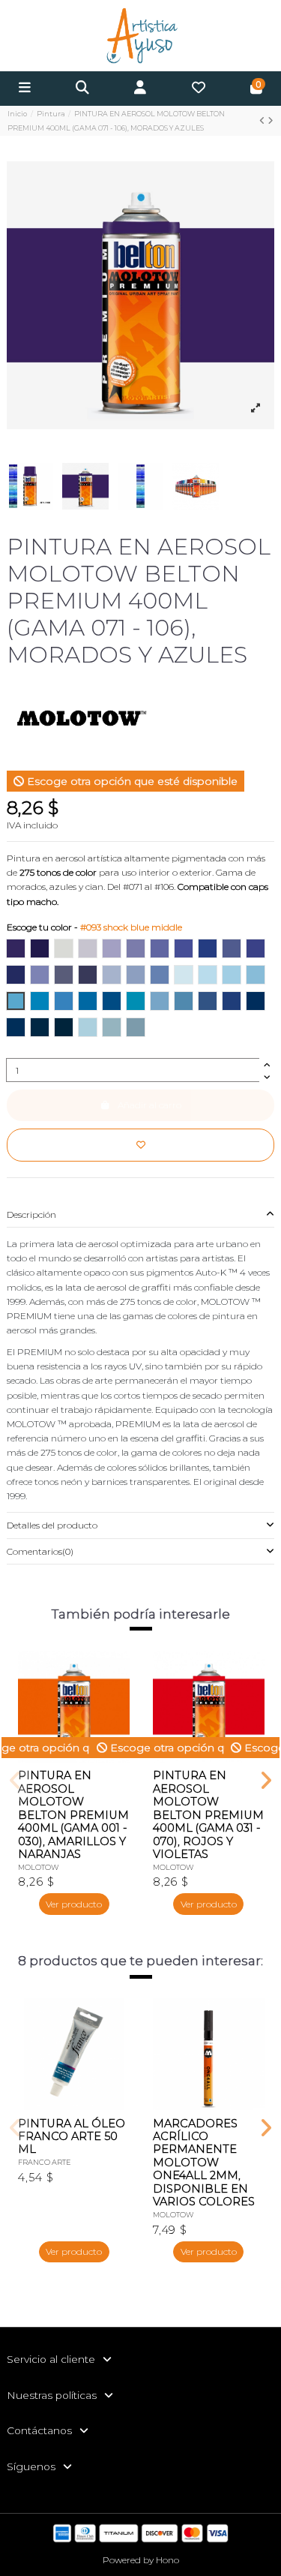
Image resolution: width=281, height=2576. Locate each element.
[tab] (140, 1214)
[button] (15, 1781)
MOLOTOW (39, 1867)
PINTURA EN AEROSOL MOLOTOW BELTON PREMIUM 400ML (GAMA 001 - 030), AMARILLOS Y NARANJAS (73, 1815)
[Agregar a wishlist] (140, 1145)
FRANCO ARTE (45, 2162)
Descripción (31, 1214)
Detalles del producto (52, 1525)
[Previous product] (263, 120)
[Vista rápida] (118, 1696)
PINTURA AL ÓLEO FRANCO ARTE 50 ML (72, 2137)
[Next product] (271, 120)
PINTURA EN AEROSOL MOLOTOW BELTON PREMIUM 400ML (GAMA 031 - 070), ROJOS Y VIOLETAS (208, 1815)
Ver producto (74, 1904)
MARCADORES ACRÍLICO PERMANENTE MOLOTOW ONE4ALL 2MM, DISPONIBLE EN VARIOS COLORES (204, 2163)
